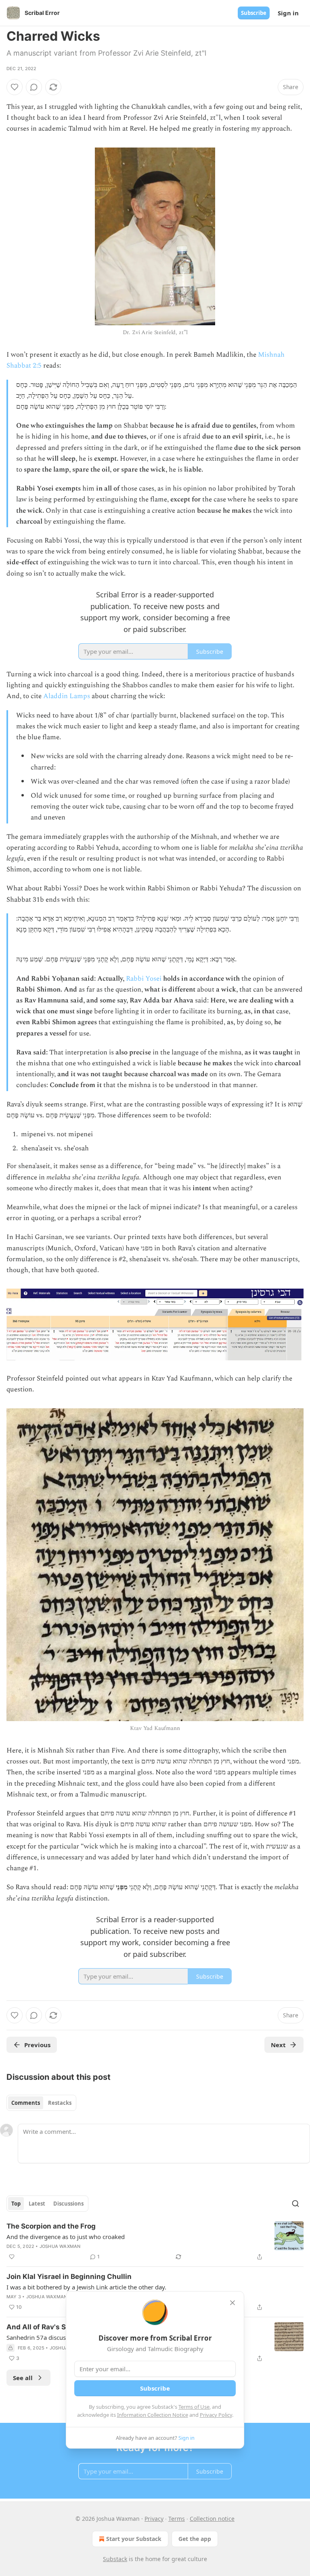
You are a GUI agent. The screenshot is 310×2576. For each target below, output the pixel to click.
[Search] (295, 2204)
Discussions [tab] (68, 2204)
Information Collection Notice (153, 2415)
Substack (115, 2559)
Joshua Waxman (60, 2246)
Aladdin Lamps (67, 696)
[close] (232, 2303)
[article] (155, 2241)
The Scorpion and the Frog (51, 2226)
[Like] (15, 87)
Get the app (195, 2539)
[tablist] (41, 2103)
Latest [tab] (37, 2204)
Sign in (288, 13)
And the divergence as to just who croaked (66, 2237)
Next (278, 2045)
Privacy (154, 2519)
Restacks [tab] (60, 2103)
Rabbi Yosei (144, 979)
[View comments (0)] (34, 87)
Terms (177, 2519)
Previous (37, 2045)
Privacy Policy (216, 2415)
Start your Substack (134, 2539)
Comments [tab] (26, 2103)
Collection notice (212, 2519)
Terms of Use (194, 2407)
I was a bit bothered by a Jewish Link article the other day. (86, 2287)
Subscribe (254, 13)
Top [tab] (16, 2204)
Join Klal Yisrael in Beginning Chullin (69, 2277)
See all (23, 2378)
